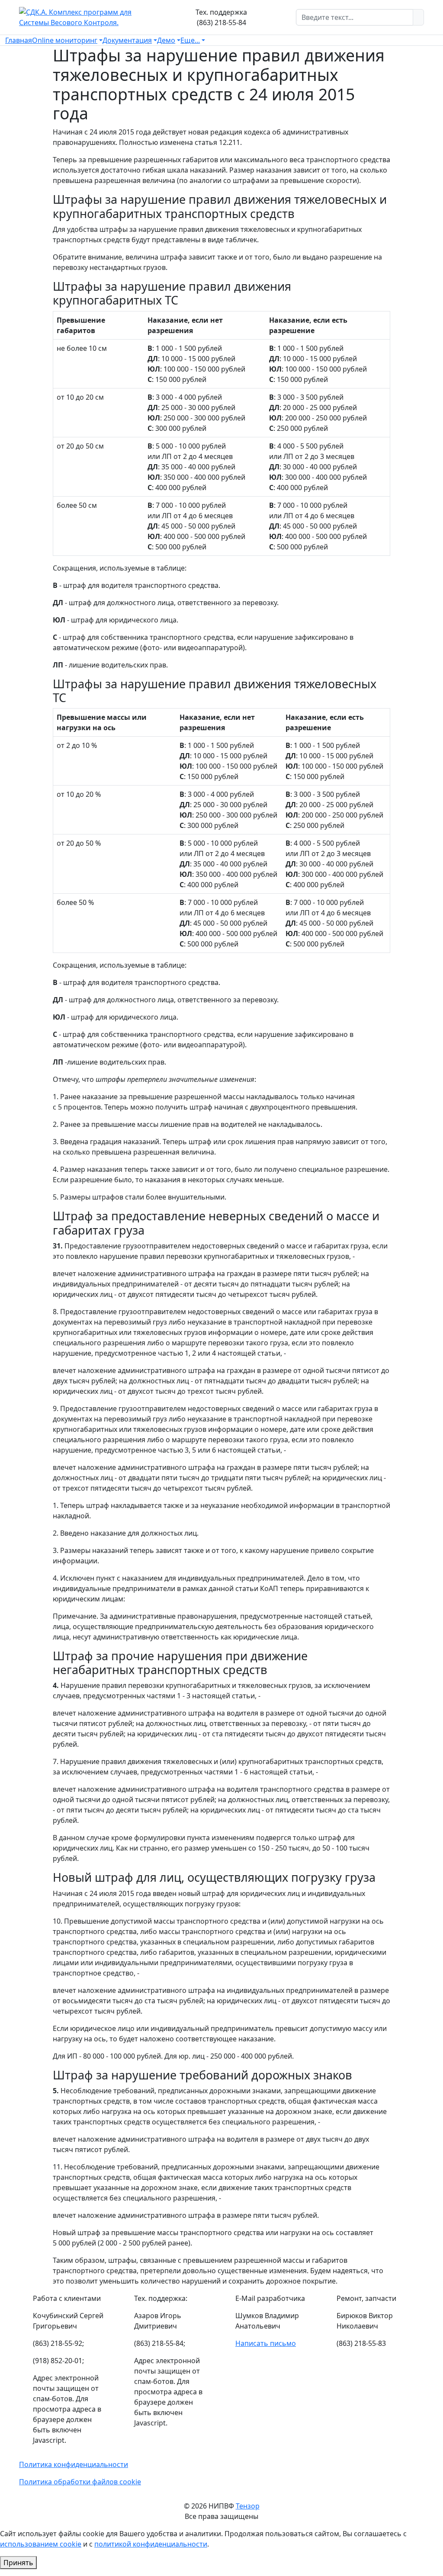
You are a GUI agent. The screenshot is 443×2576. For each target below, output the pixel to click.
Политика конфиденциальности (74, 2464)
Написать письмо (266, 2343)
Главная (19, 40)
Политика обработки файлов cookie (80, 2482)
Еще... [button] (190, 40)
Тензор (248, 2506)
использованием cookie (41, 2544)
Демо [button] (166, 40)
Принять (18, 2563)
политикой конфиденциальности (151, 2544)
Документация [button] (127, 40)
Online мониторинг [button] (65, 40)
